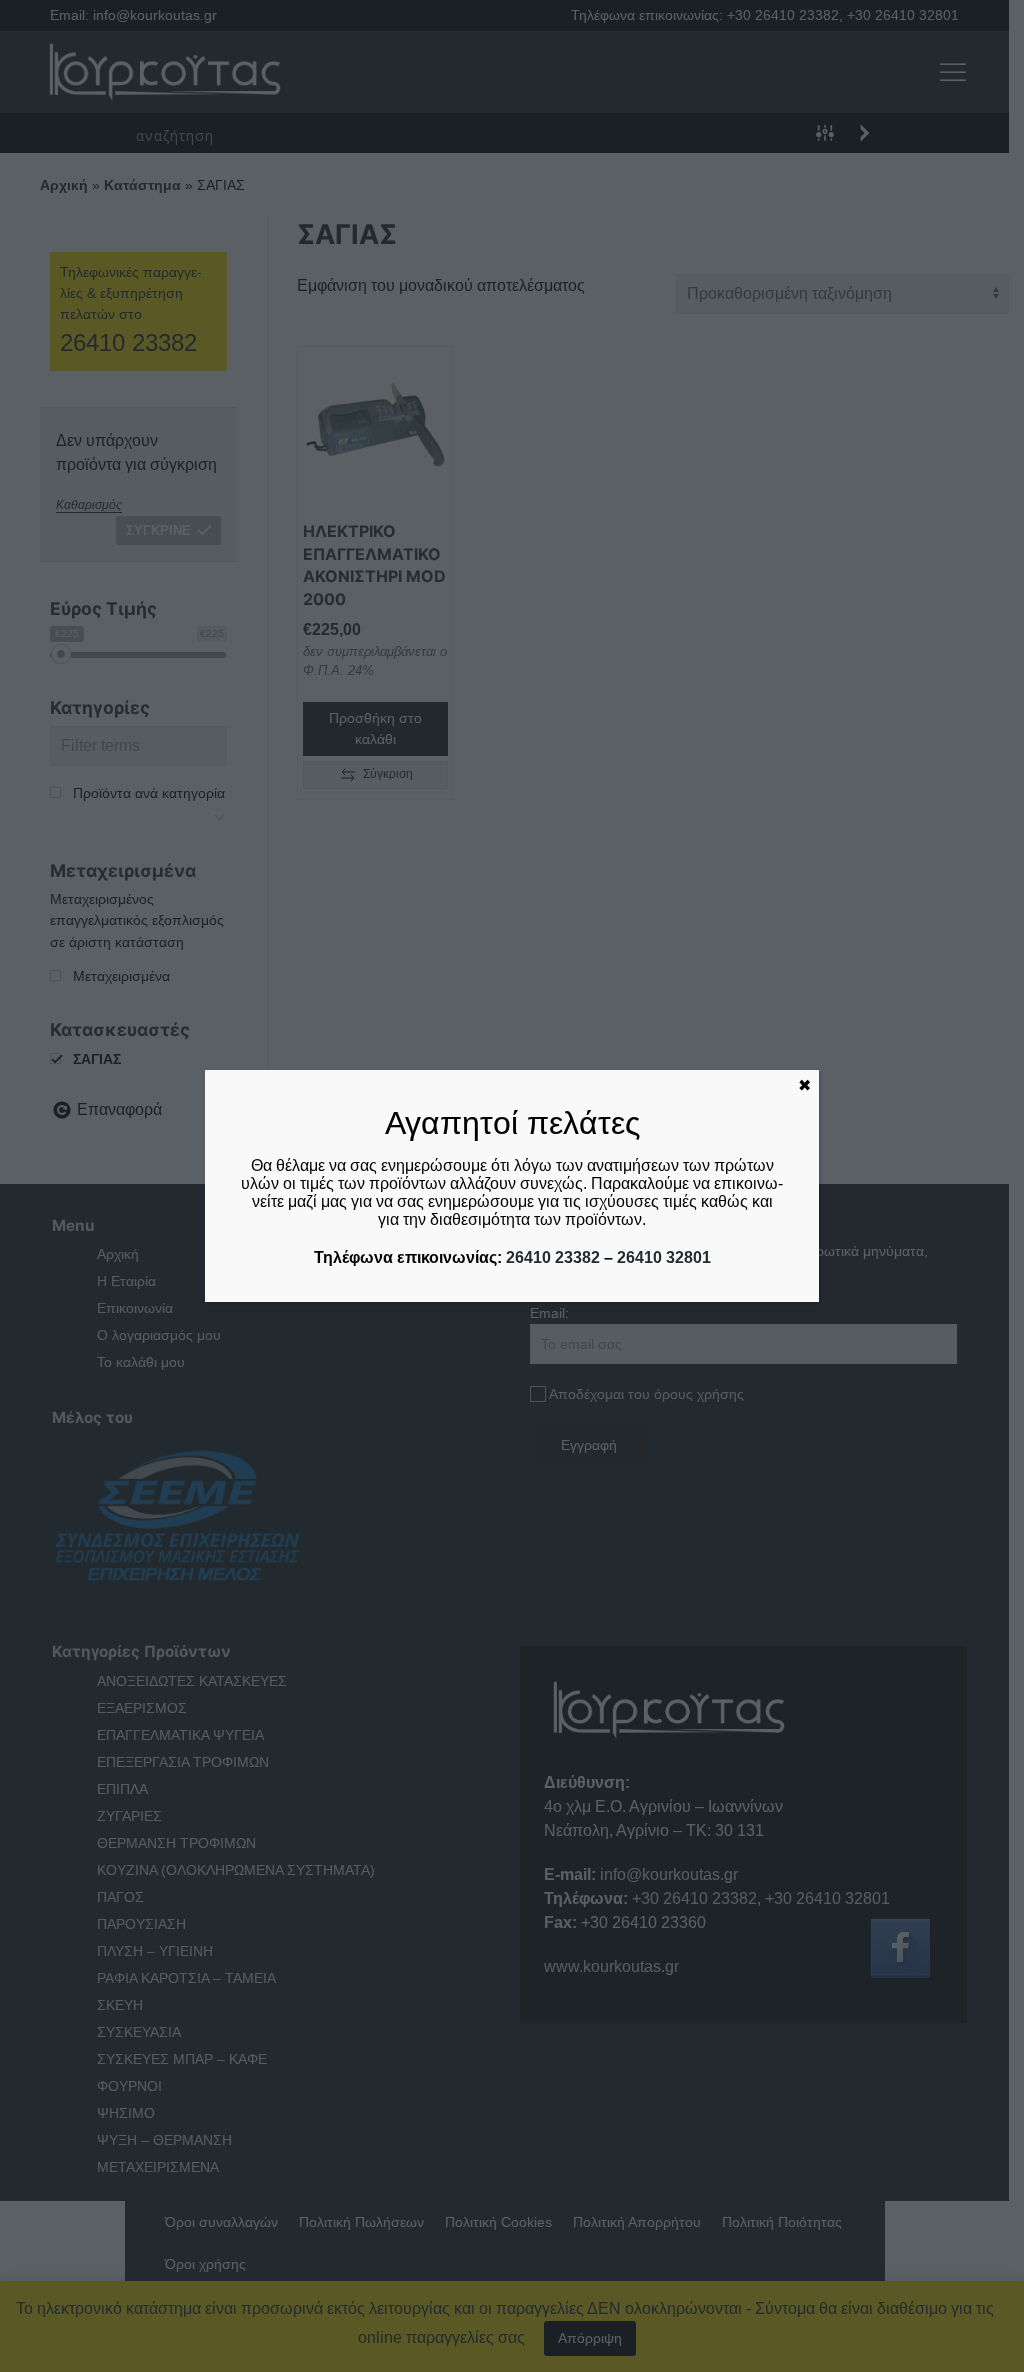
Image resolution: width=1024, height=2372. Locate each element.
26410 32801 (664, 1257)
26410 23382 (553, 1257)
